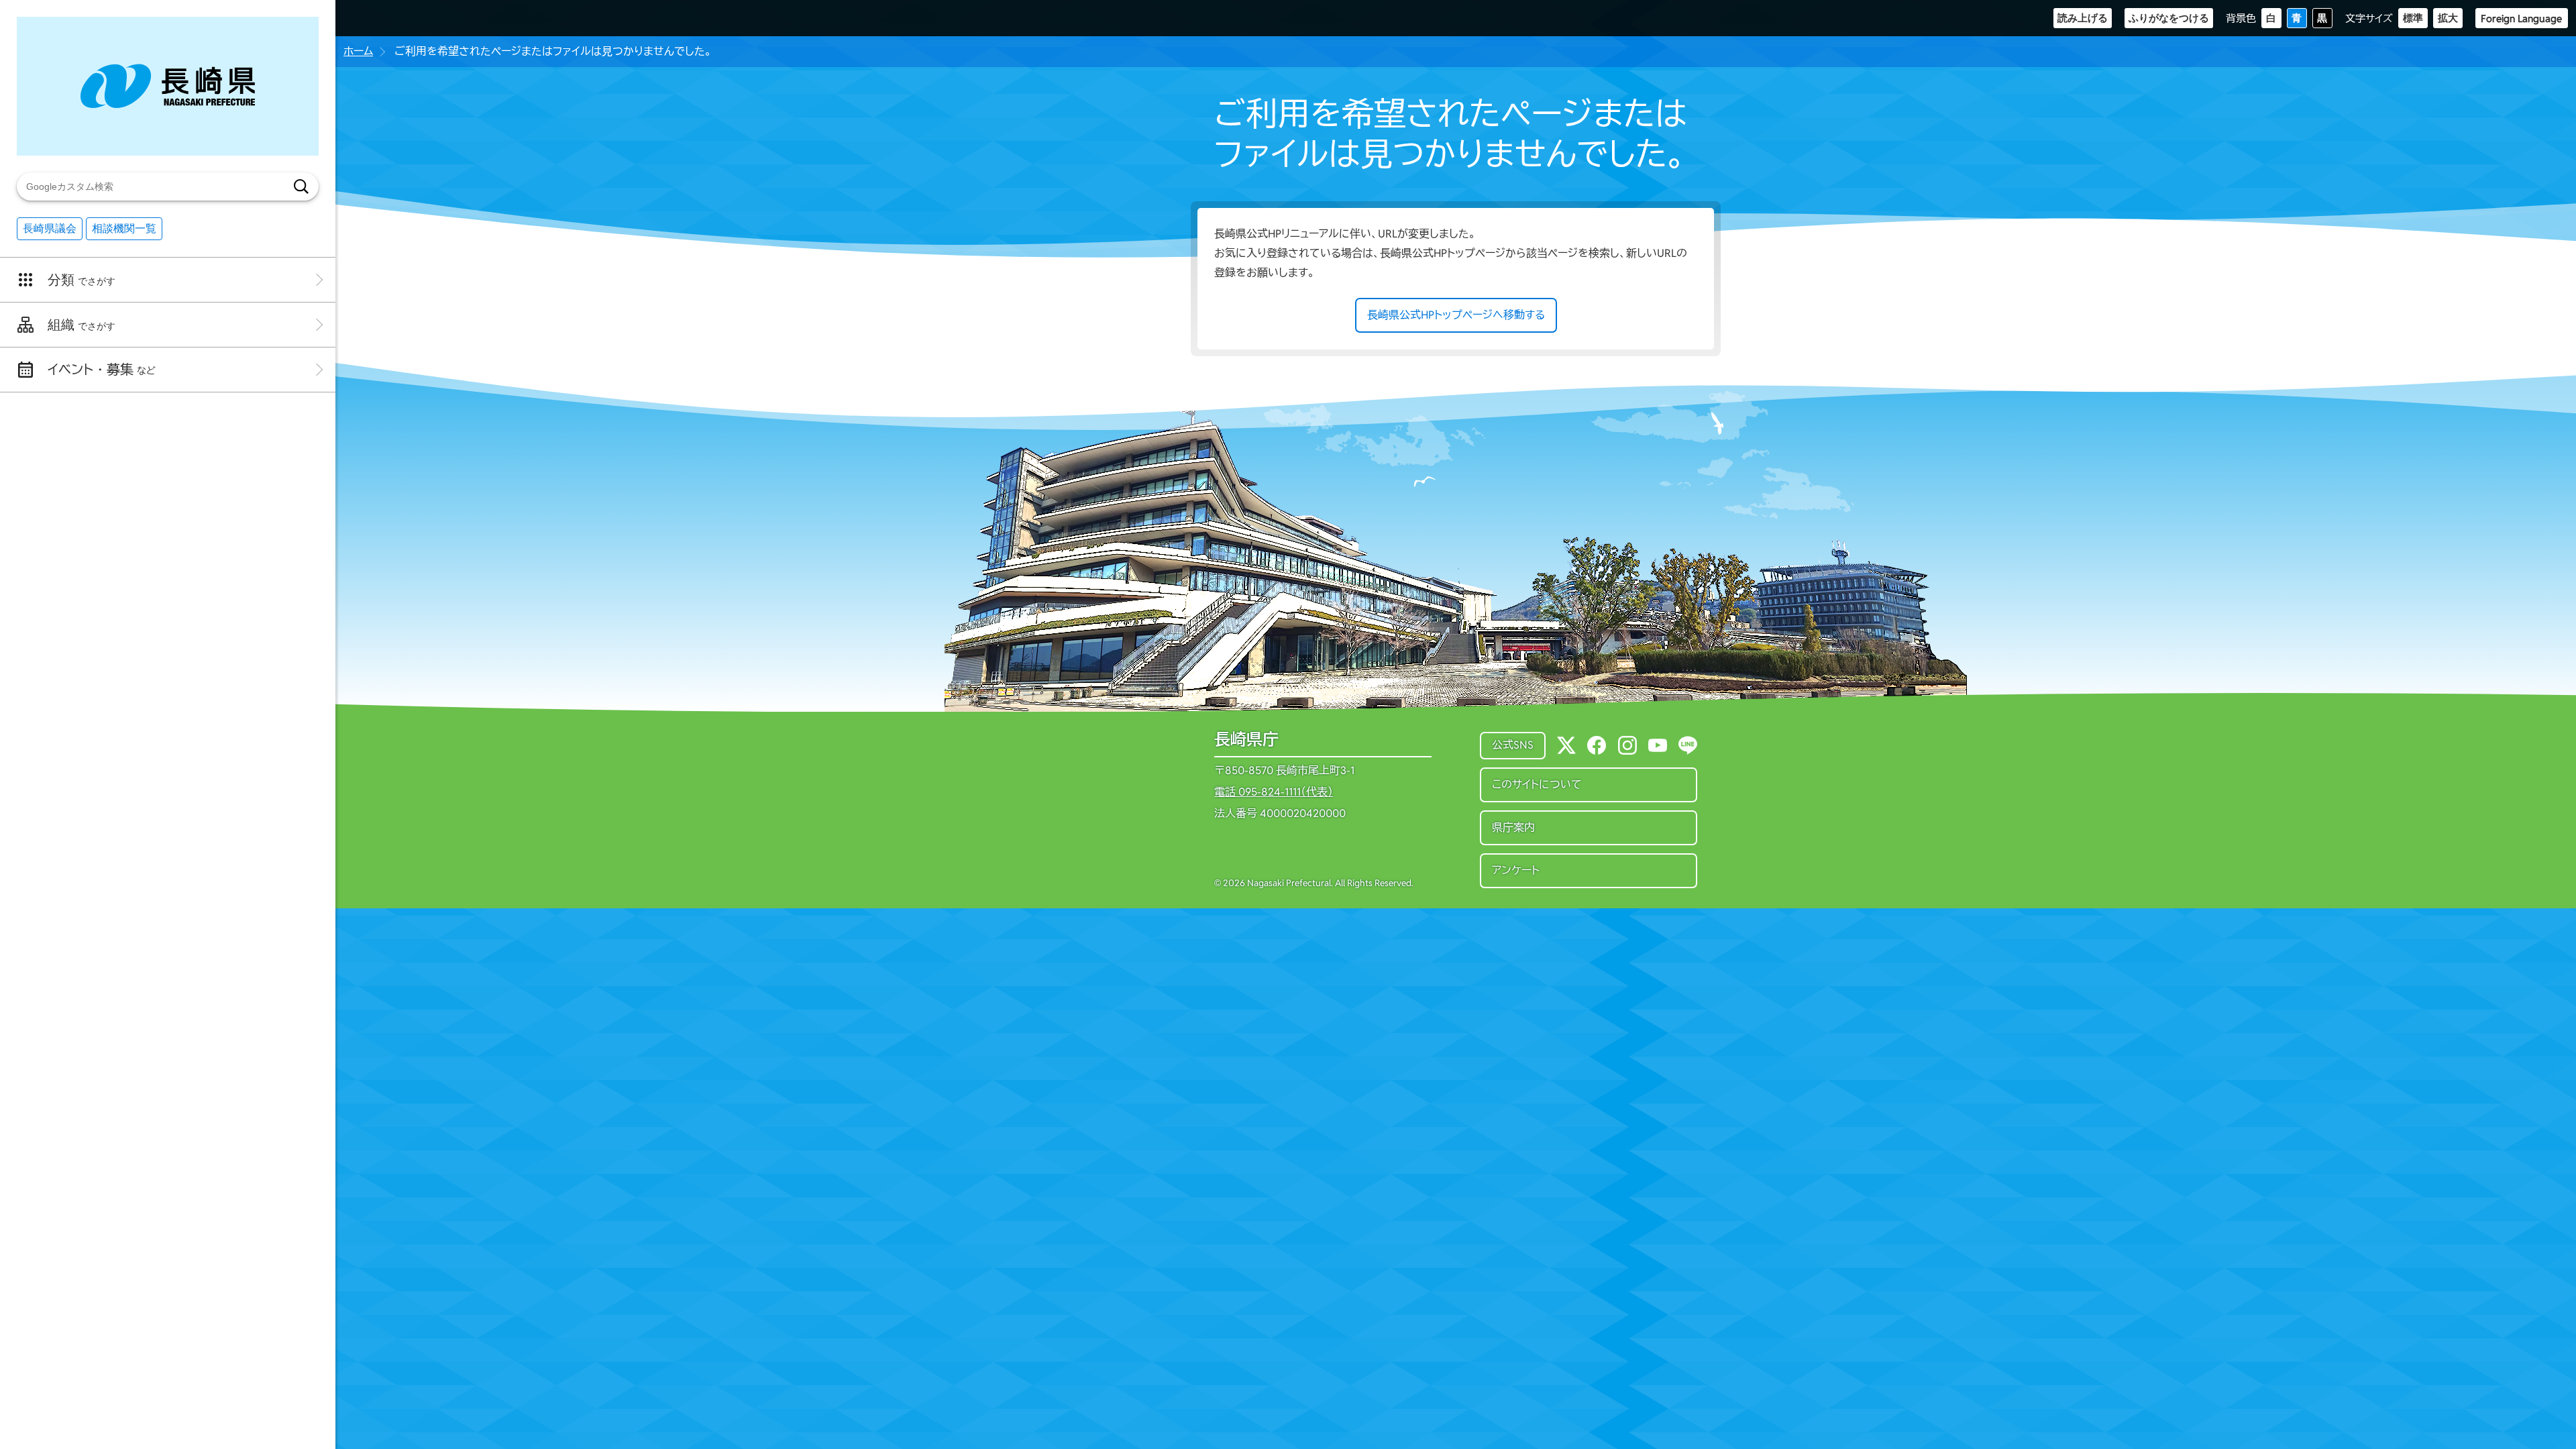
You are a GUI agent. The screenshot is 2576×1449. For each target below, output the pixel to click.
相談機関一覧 (124, 228)
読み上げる (2083, 18)
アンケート (1516, 870)
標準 (2413, 18)
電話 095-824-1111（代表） (1274, 792)
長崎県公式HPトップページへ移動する (1456, 315)
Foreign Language (2521, 18)
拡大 (2448, 18)
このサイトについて (1537, 785)
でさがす (82, 280)
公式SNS (1513, 745)
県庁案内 (1513, 827)
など (102, 370)
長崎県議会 (50, 228)
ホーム (358, 51)
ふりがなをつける (2169, 18)
